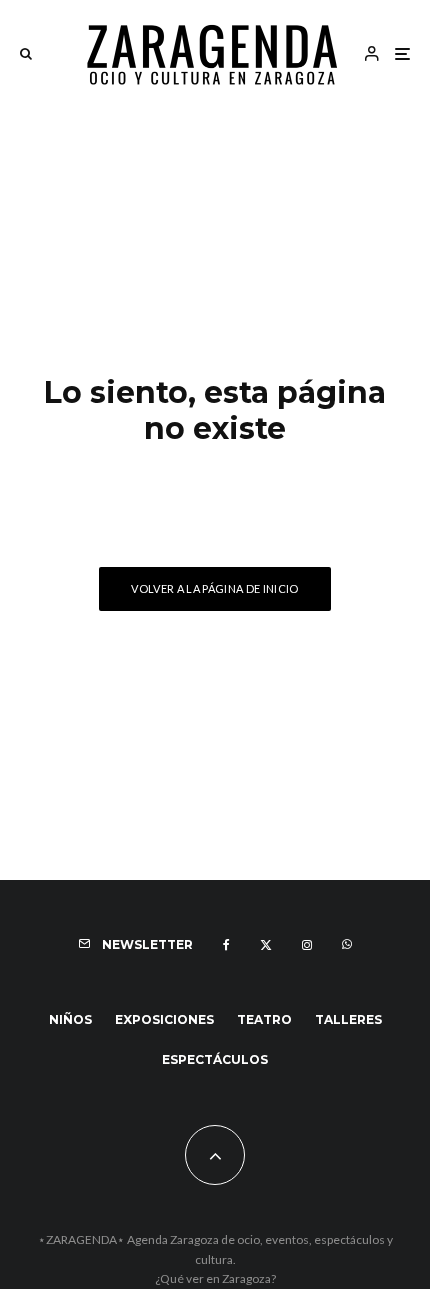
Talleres (348, 1019)
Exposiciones (164, 1019)
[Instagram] (307, 945)
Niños (70, 1019)
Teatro (264, 1019)
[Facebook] (226, 945)
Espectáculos (215, 1059)
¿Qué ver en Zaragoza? (215, 1278)
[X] (266, 945)
